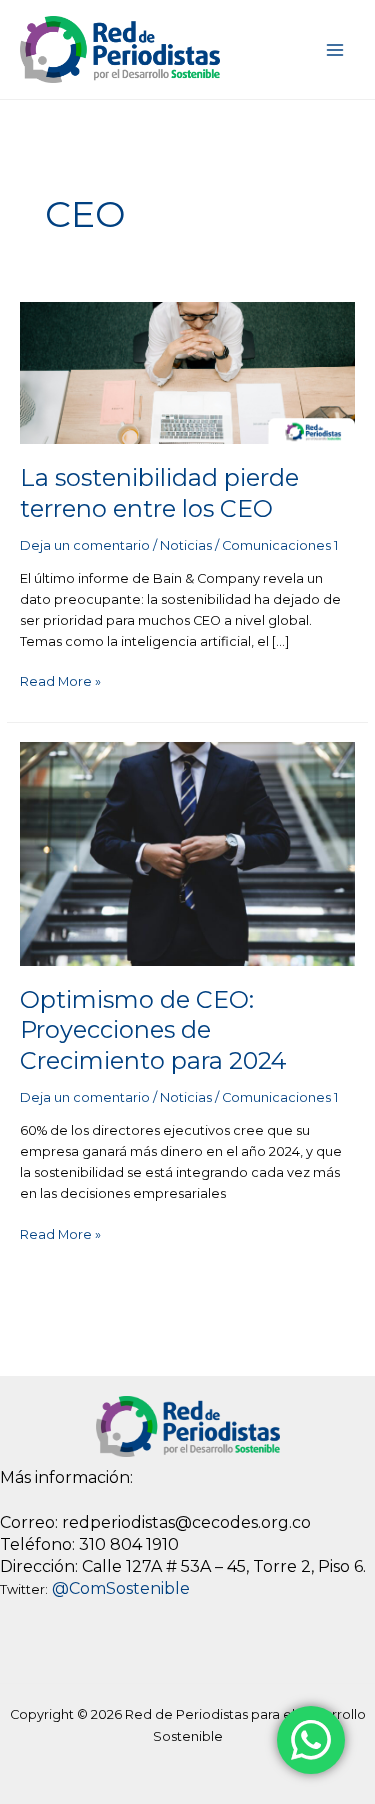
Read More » (60, 680)
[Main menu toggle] (335, 49)
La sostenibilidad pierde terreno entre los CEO (159, 493)
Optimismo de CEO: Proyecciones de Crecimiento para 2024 (153, 1030)
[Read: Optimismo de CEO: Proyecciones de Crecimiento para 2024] (188, 852)
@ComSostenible (121, 1588)
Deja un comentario (85, 545)
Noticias (186, 545)
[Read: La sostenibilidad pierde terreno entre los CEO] (188, 371)
